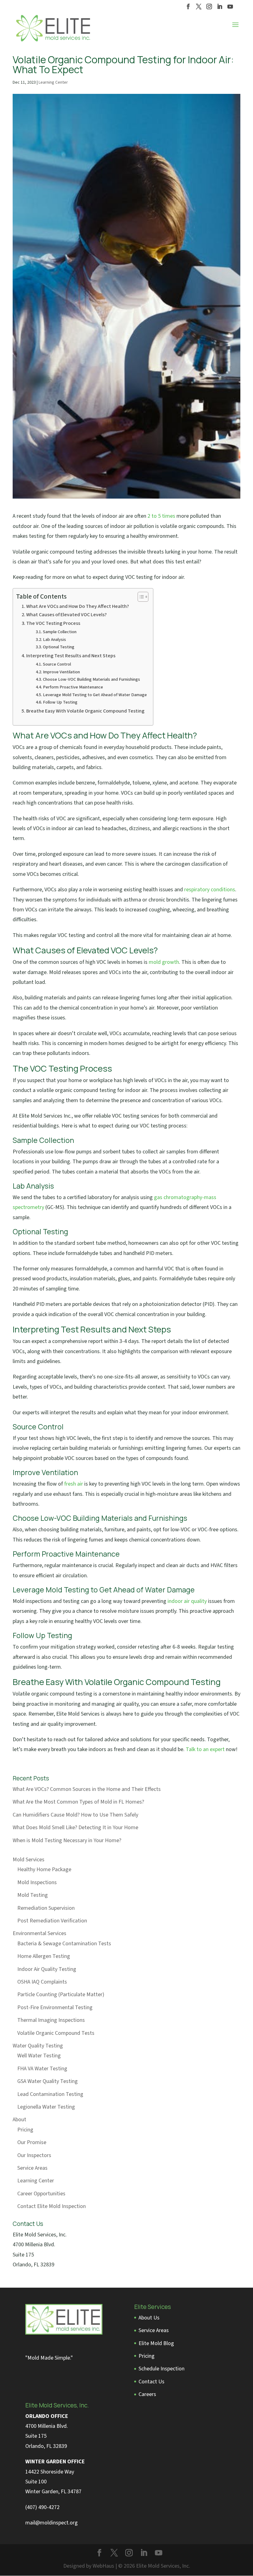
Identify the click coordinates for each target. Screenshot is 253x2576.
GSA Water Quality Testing (48, 2081)
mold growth (164, 962)
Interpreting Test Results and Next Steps (71, 656)
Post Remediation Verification (52, 1921)
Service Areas (32, 2168)
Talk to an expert (205, 1749)
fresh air (74, 1484)
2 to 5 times (161, 516)
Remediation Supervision (46, 1908)
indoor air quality (187, 1601)
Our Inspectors (34, 2155)
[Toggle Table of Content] (140, 597)
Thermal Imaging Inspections (51, 2020)
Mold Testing (33, 1895)
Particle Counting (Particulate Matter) (61, 1995)
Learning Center (53, 82)
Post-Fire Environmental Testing (55, 2007)
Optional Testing (59, 647)
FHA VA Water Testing (42, 2069)
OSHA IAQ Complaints (42, 1982)
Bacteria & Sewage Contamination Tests (64, 1944)
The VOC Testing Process (53, 623)
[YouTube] (230, 8)
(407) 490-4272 (42, 2507)
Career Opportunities (41, 2194)
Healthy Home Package (44, 1869)
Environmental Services (39, 1933)
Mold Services (29, 1860)
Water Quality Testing (38, 2046)
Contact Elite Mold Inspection (52, 2206)
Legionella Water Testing (46, 2107)
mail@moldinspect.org (52, 2523)
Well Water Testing (39, 2056)
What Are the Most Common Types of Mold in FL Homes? (78, 1802)
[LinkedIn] (220, 8)
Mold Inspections (37, 1882)
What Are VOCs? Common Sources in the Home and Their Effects (87, 1789)
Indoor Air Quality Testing (47, 1969)
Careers (147, 2394)
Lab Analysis (54, 640)
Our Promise (32, 2142)
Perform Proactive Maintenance (73, 687)
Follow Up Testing (60, 702)
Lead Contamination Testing (50, 2094)
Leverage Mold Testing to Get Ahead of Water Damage (95, 695)
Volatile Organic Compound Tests (56, 2033)
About (19, 2120)
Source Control (57, 664)
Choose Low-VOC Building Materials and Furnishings (91, 679)
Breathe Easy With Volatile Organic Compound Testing (85, 711)
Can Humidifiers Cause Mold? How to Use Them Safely (75, 1815)
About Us (149, 2318)
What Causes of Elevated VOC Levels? (66, 615)
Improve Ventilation (61, 672)
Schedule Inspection (162, 2369)
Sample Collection (60, 632)
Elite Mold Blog (156, 2343)
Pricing (25, 2130)
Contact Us (151, 2382)
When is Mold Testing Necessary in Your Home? (67, 1840)
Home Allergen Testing (44, 1956)
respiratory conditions (210, 890)
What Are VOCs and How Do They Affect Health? (78, 606)
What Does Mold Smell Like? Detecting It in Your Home (75, 1827)
